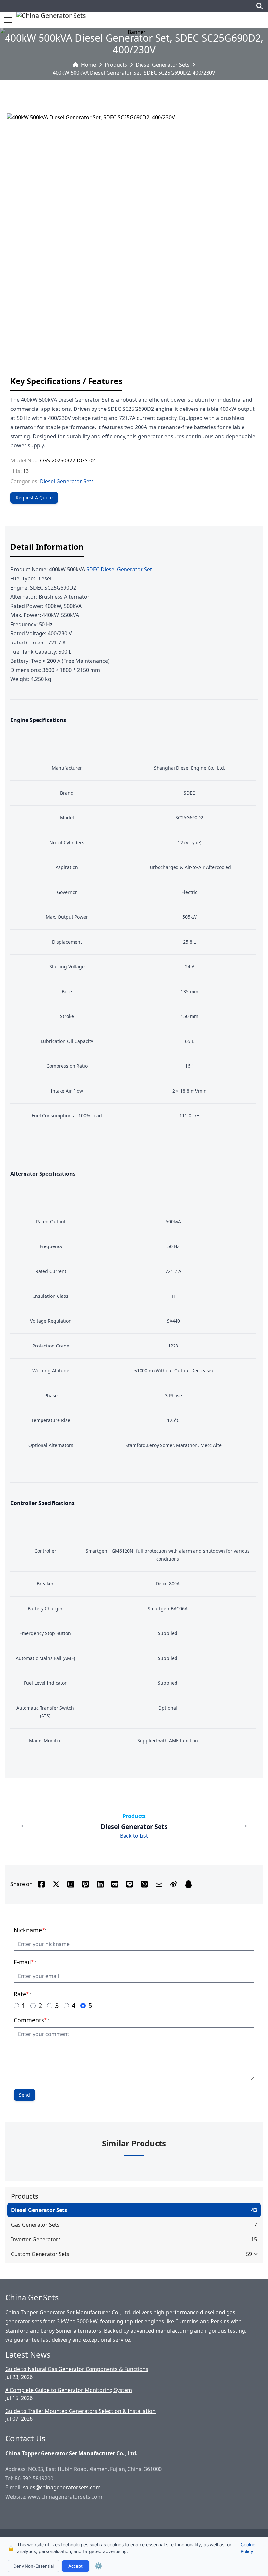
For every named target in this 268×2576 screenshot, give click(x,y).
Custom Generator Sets (40, 2254)
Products (116, 65)
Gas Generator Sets (35, 2225)
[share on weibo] (174, 1884)
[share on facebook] (41, 1884)
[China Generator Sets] (51, 20)
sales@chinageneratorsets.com (62, 2487)
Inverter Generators (36, 2239)
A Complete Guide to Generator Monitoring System (69, 2390)
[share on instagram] (71, 1884)
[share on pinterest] (85, 1884)
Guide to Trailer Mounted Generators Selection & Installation (80, 2411)
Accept (75, 2566)
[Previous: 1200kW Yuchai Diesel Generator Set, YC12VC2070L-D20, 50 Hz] (22, 1826)
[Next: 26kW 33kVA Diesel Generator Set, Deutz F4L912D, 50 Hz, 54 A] (246, 1826)
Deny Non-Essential (33, 2566)
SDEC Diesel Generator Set (119, 569)
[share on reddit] (115, 1884)
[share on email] (159, 1884)
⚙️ (99, 2566)
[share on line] (130, 1884)
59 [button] (249, 2254)
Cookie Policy (248, 2548)
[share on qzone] (188, 1884)
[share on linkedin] (100, 1884)
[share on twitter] (56, 1884)
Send (25, 2095)
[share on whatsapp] (144, 1884)
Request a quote (34, 498)
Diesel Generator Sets (163, 65)
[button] (8, 20)
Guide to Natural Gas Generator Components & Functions (77, 2369)
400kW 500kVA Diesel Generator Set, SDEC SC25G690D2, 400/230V (134, 73)
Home (89, 65)
